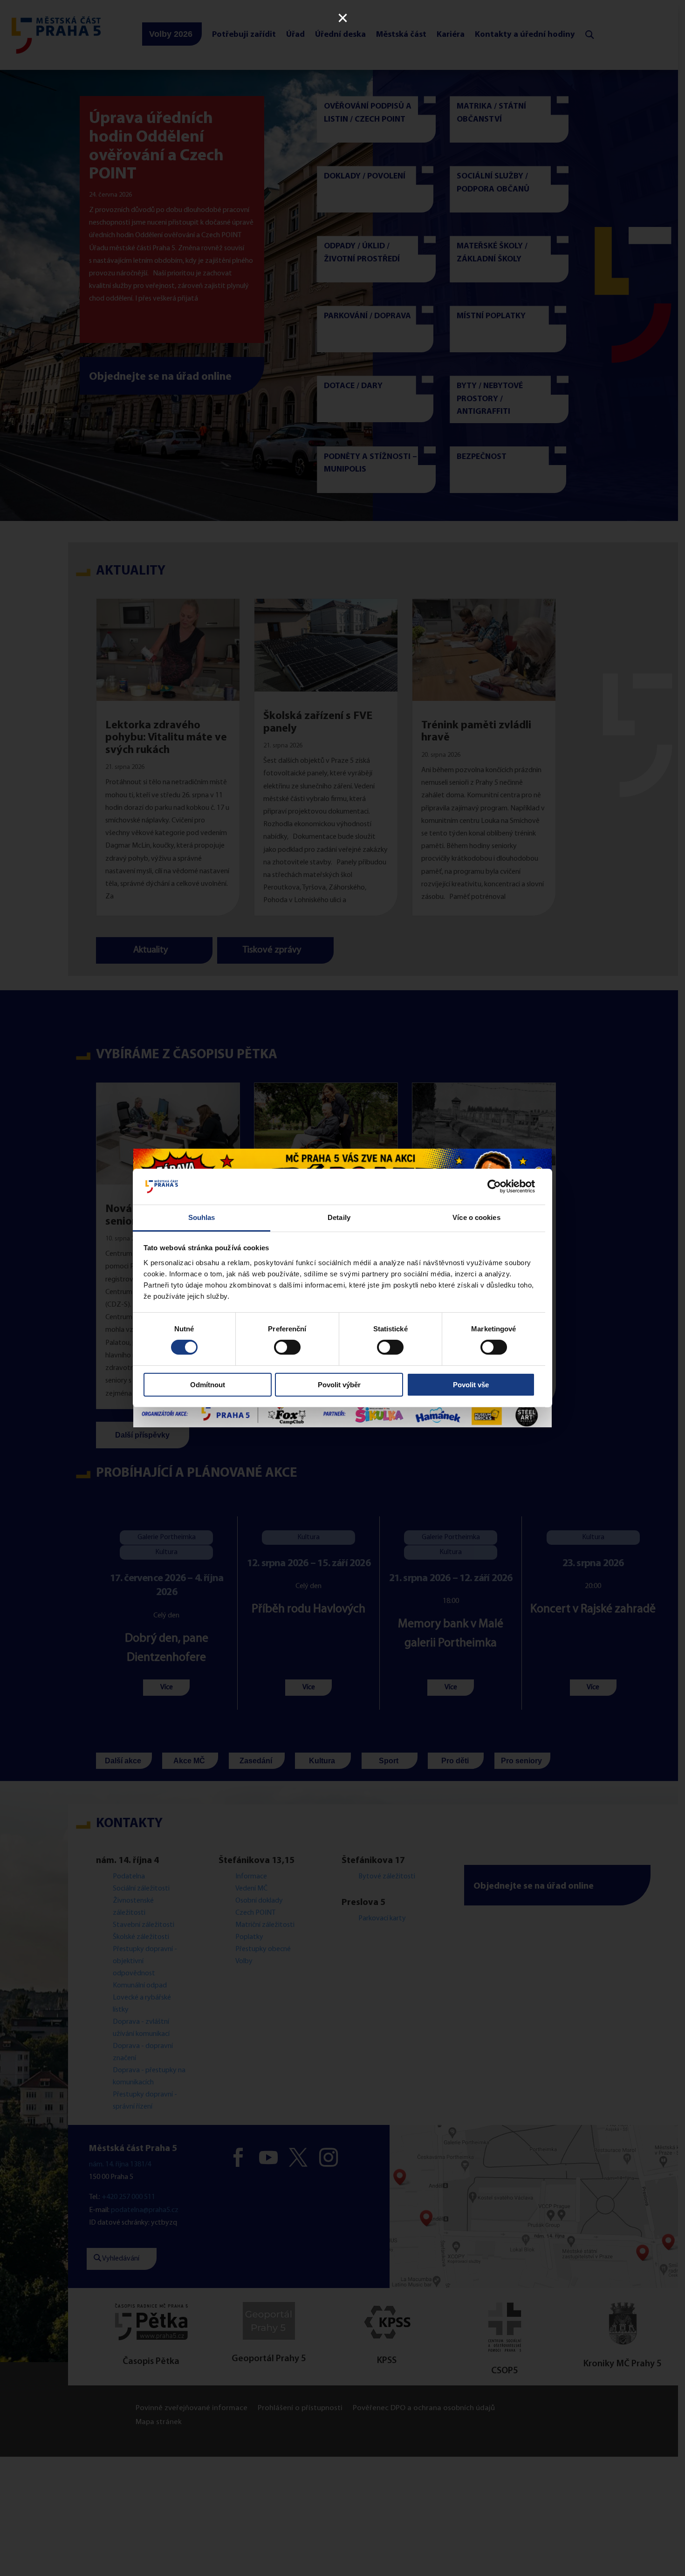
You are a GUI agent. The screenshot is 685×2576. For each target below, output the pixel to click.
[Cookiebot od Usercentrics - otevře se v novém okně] (494, 1186)
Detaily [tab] (339, 1217)
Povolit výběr (339, 1385)
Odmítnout (208, 1385)
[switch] (287, 1347)
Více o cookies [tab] (476, 1217)
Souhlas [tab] (202, 1217)
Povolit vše (471, 1385)
